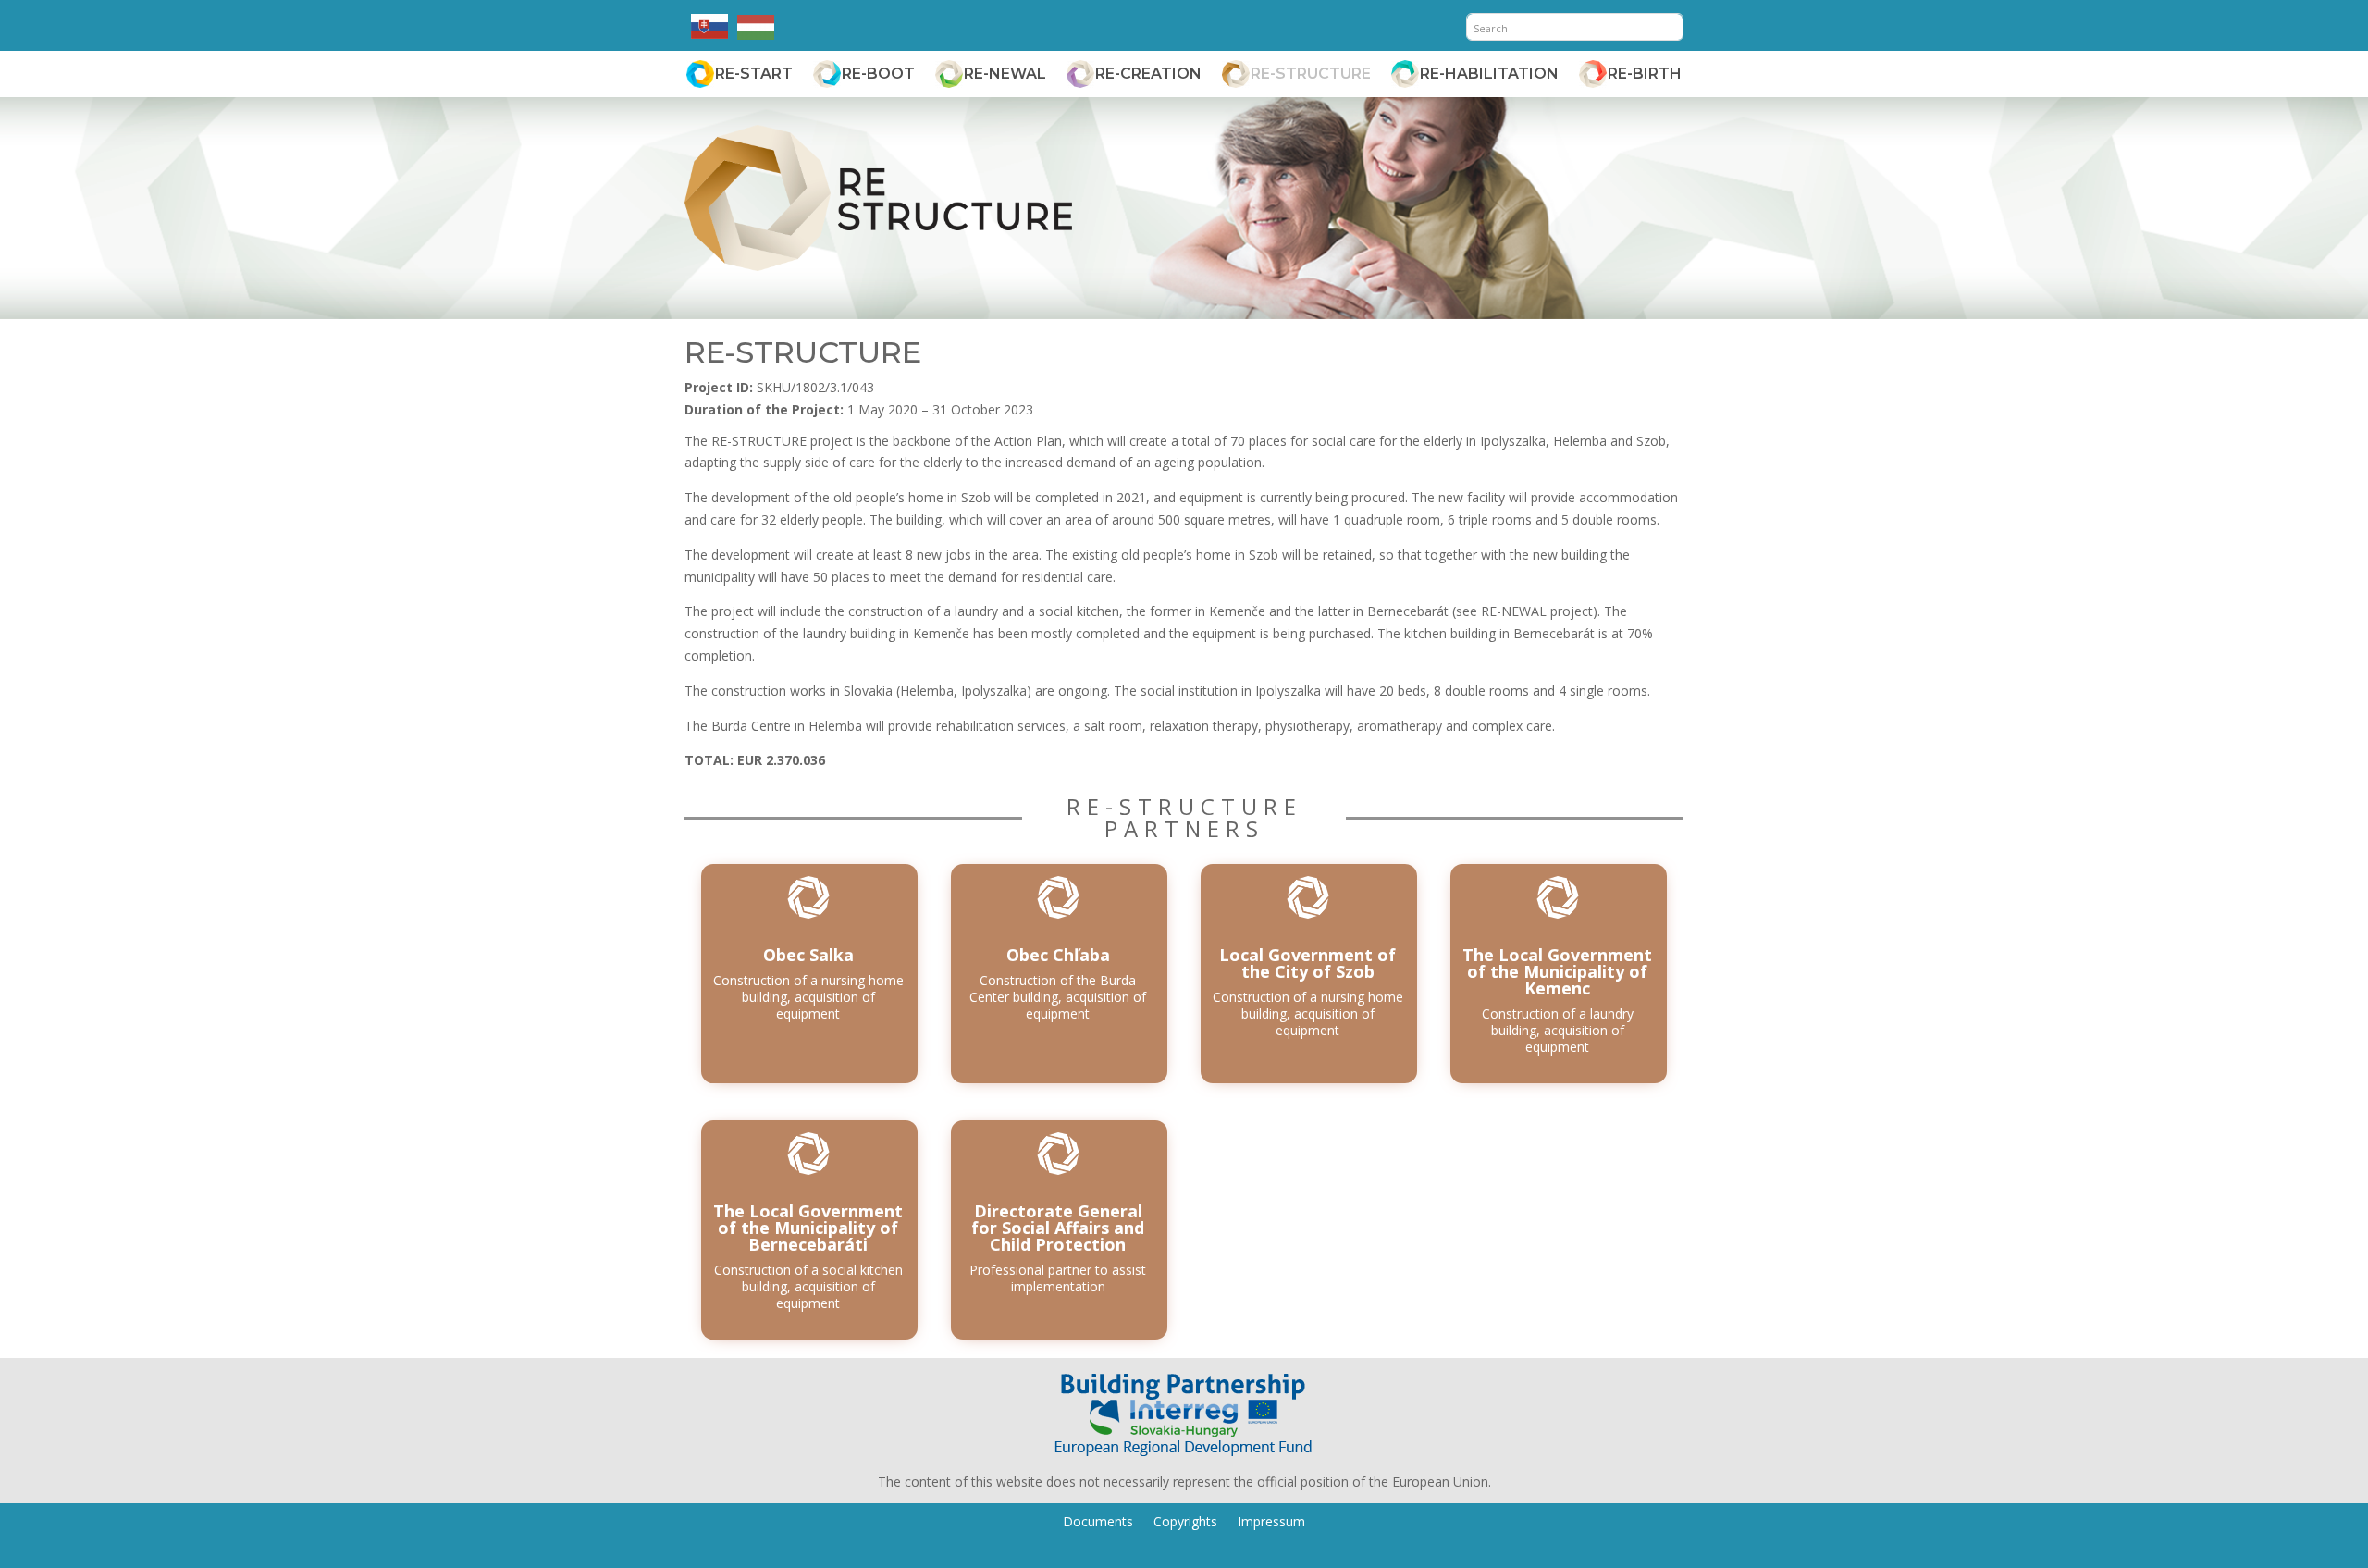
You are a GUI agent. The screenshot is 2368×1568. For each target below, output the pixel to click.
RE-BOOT (878, 74)
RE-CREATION (1148, 74)
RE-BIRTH (1645, 74)
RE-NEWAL (1005, 74)
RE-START (754, 74)
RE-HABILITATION (1489, 74)
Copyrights (1185, 1520)
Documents (1098, 1520)
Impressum (1271, 1520)
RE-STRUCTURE (1311, 74)
